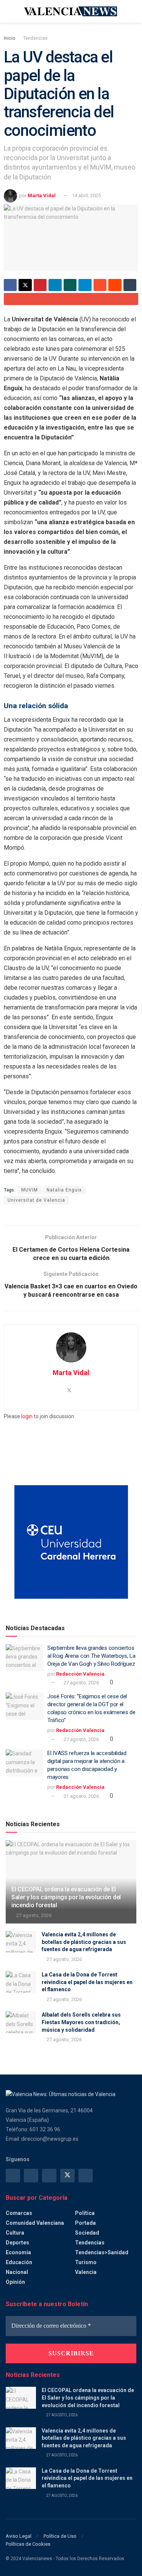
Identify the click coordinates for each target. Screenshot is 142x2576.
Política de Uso (60, 2536)
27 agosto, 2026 (81, 1683)
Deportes (17, 2243)
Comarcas (19, 2213)
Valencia (86, 2272)
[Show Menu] (9, 11)
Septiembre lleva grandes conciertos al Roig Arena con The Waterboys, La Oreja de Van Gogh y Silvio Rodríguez (91, 1656)
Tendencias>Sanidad (102, 2252)
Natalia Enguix (64, 1190)
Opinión (15, 2282)
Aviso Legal (19, 2536)
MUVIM (30, 1190)
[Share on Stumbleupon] (100, 285)
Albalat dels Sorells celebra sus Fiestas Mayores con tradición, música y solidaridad (81, 2022)
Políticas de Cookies (28, 2544)
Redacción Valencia (80, 1674)
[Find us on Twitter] (67, 2176)
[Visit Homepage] (71, 11)
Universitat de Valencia (36, 1200)
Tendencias (35, 38)
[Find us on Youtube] (86, 2176)
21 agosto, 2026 (81, 1796)
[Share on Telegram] (85, 285)
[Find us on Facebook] (13, 2176)
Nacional (17, 2272)
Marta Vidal (42, 195)
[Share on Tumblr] (130, 285)
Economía (18, 2252)
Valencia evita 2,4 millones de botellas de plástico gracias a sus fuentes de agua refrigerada (84, 1942)
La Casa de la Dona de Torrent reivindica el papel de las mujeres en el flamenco (87, 1982)
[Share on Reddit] (115, 285)
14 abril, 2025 (86, 195)
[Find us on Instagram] (31, 2176)
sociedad (87, 2233)
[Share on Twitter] (25, 285)
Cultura (15, 2233)
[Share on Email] (71, 299)
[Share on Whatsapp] (70, 285)
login (27, 1416)
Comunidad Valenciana (35, 2223)
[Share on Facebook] (10, 285)
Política (85, 2213)
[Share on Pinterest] (40, 285)
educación (19, 2262)
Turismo (86, 2262)
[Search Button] (133, 11)
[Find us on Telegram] (49, 2176)
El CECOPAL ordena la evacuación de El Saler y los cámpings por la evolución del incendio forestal (66, 1897)
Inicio (9, 38)
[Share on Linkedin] (55, 285)
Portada (85, 2223)
